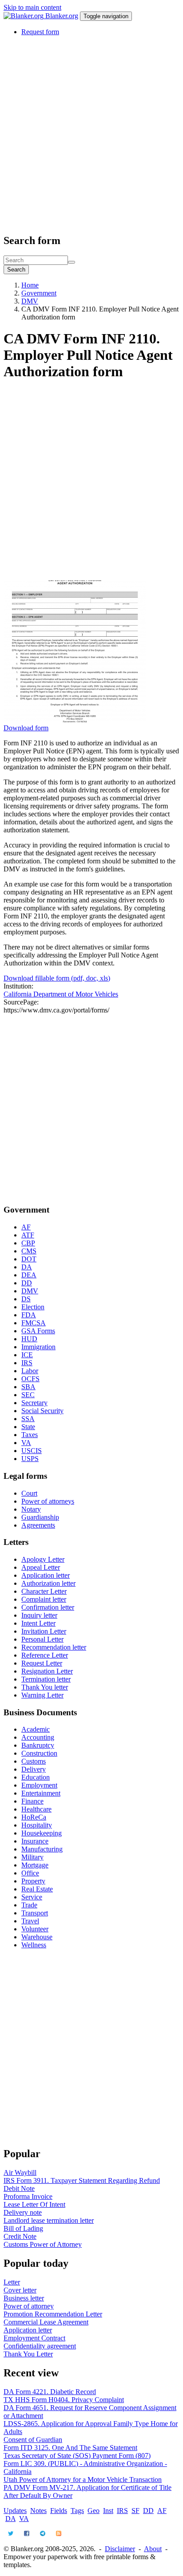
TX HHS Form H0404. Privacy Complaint (64, 2400)
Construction (39, 1753)
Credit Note (20, 2236)
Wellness (34, 1945)
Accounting (38, 1737)
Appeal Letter (41, 1567)
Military (32, 1857)
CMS (29, 1251)
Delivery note (23, 2212)
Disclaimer (120, 2549)
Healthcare (36, 1809)
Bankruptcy (38, 1745)
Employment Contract (34, 2338)
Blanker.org (62, 16)
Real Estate (37, 1889)
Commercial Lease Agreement (46, 2322)
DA (27, 1267)
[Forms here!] (24, 16)
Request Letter (42, 1663)
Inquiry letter (39, 1615)
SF (135, 2511)
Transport (35, 1913)
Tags (77, 2511)
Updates (15, 2511)
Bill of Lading (23, 2228)
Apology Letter (43, 1559)
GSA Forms (38, 1331)
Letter (12, 2282)
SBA (28, 1387)
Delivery (34, 1769)
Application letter (46, 1575)
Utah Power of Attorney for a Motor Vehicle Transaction (83, 2479)
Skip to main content (32, 7)
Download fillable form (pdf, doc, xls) (57, 978)
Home (30, 285)
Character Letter (44, 1591)
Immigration (38, 1347)
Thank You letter (45, 1687)
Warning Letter (42, 1695)
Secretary (34, 1403)
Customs (34, 1761)
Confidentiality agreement (40, 2346)
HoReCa (34, 1817)
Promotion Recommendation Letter (53, 2314)
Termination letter (46, 1679)
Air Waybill (20, 2172)
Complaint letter (44, 1599)
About (153, 2549)
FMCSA (34, 1323)
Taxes (30, 1435)
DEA (29, 1275)
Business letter (24, 2298)
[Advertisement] (91, 134)
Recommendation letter (54, 1647)
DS (26, 1299)
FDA (29, 1315)
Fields (59, 2511)
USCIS (32, 1451)
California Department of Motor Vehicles (61, 994)
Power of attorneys (48, 1501)
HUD (29, 1339)
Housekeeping (42, 1833)
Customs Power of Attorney (43, 2244)
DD (27, 1283)
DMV (30, 301)
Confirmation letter (48, 1607)
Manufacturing (42, 1849)
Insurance (35, 1841)
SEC (28, 1395)
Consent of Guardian (33, 2440)
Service (32, 1897)
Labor (30, 1371)
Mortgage (35, 1865)
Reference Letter (45, 1655)
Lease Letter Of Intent (34, 2204)
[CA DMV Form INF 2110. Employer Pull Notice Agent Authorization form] (75, 720)
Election (33, 1307)
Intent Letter (38, 1623)
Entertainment (41, 1793)
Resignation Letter (47, 1671)
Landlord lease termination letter (49, 2220)
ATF (28, 1235)
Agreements (38, 1525)
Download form (26, 728)
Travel (30, 1921)
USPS (30, 1459)
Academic (36, 1729)
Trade (29, 1905)
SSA (28, 1419)
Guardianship (40, 1517)
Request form (40, 32)
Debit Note (19, 2188)
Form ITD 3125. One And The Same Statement (70, 2448)
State (28, 1427)
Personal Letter (42, 1639)
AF (26, 1227)
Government (39, 293)
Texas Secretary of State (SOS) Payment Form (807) (77, 2456)
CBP (28, 1243)
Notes (38, 2511)
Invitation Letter (44, 1631)
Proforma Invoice (28, 2196)
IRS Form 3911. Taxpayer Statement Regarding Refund (82, 2180)
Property (33, 1881)
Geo (93, 2511)
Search (16, 270)
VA (26, 1443)
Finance (32, 1801)
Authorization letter (48, 1583)
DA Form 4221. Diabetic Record (50, 2392)
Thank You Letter (28, 2354)
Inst (108, 2511)
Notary (31, 1509)
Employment (39, 1785)
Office (30, 1873)
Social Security (42, 1411)
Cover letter (20, 2290)
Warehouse (37, 1937)
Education (36, 1777)
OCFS (30, 1379)
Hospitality (37, 1825)
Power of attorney (29, 2306)
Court (29, 1493)
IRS (27, 1363)
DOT (29, 1259)
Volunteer (35, 1929)
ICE (27, 1355)
